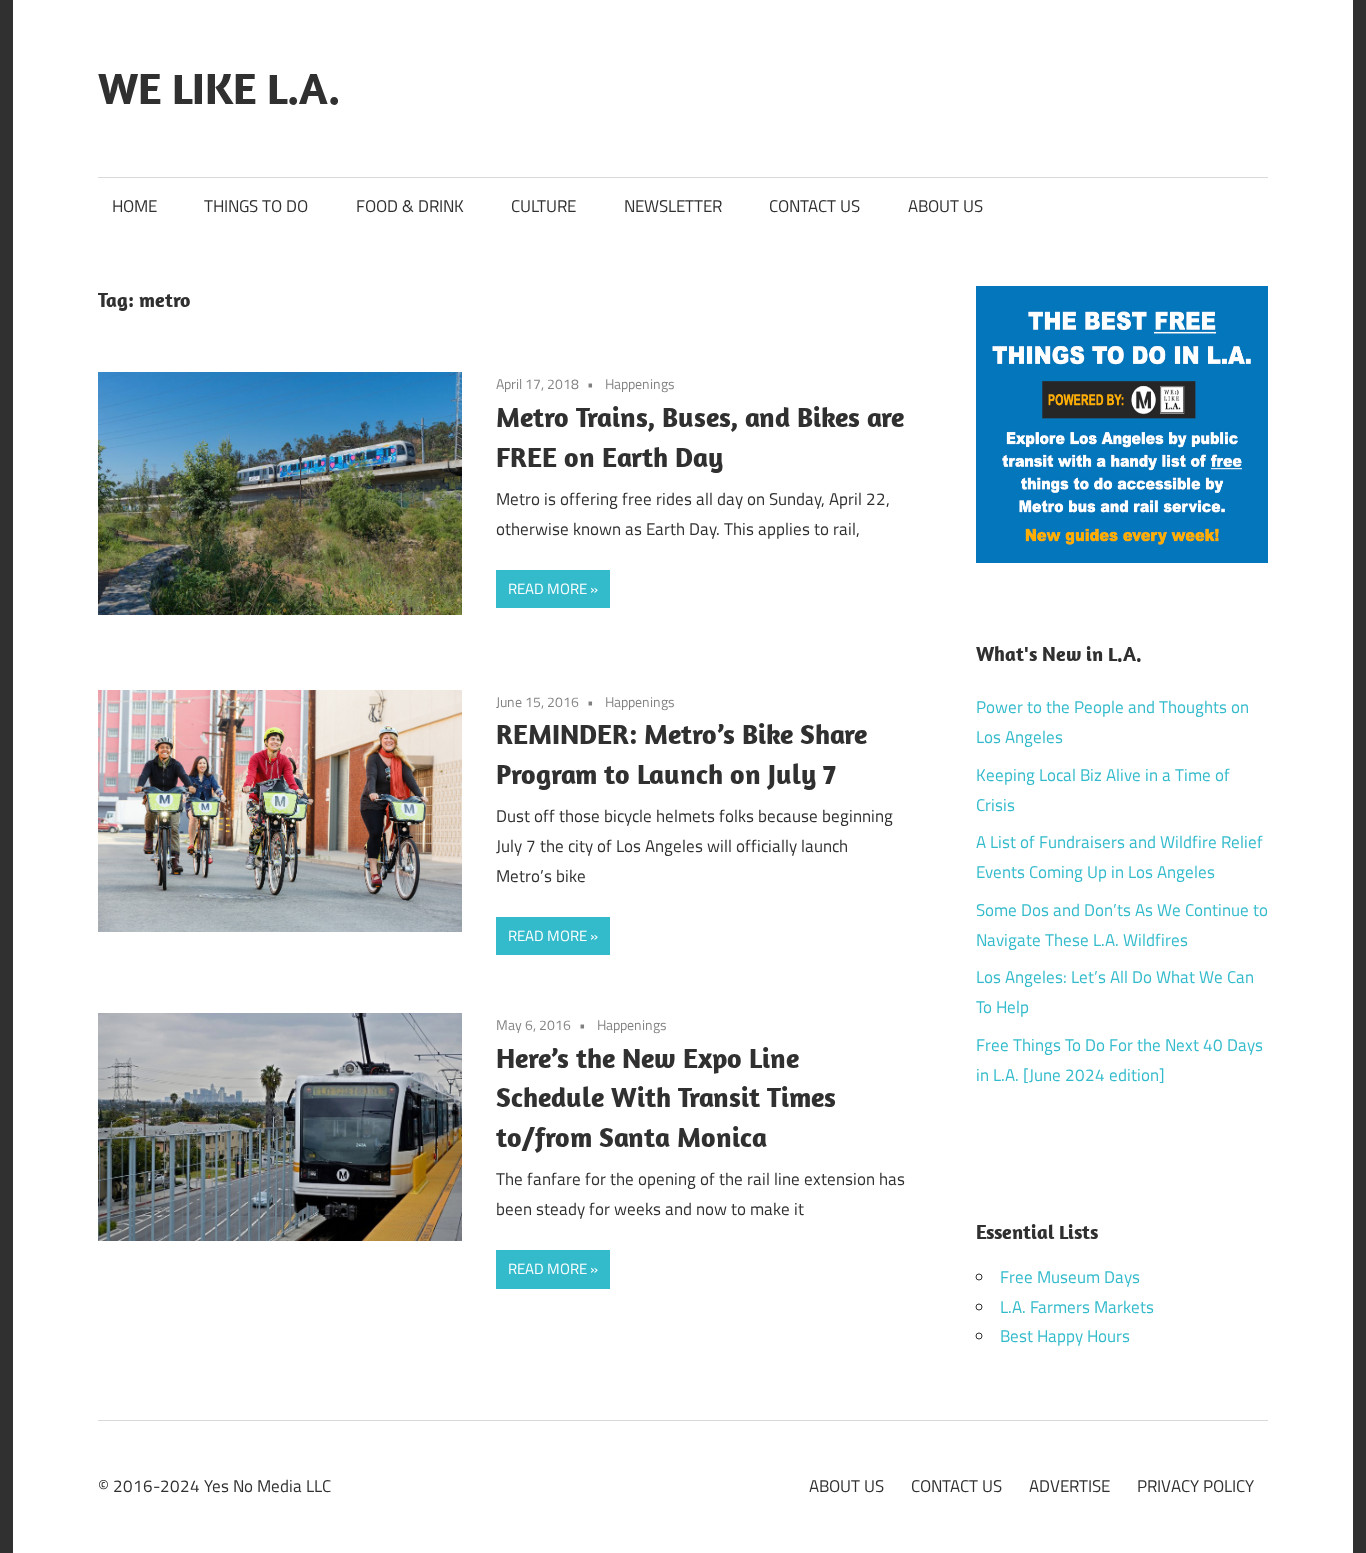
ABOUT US (945, 206)
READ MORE (547, 588)
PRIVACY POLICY (1195, 1486)
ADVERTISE (1069, 1486)
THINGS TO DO (256, 206)
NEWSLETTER (673, 206)
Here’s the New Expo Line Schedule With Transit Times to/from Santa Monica (666, 1097)
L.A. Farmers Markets (1077, 1307)
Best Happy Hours (1065, 1336)
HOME (134, 206)
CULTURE (543, 206)
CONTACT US (814, 206)
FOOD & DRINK (410, 206)
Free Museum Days (1070, 1277)
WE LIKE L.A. (219, 88)
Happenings (640, 383)
